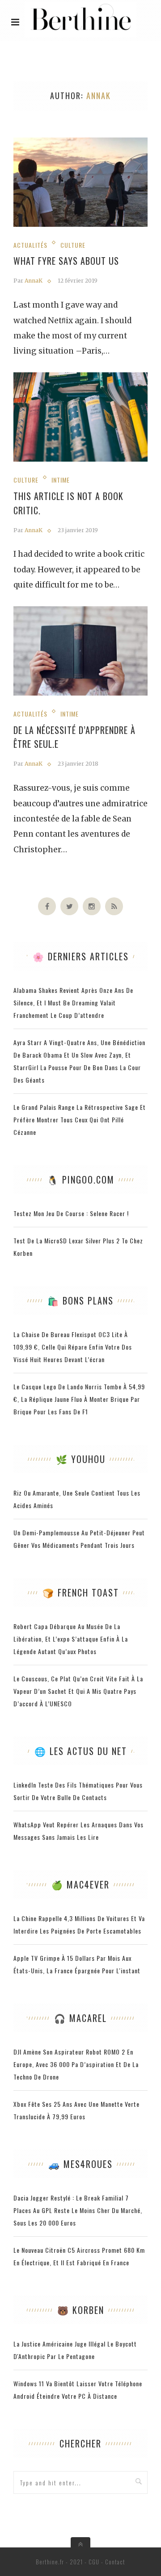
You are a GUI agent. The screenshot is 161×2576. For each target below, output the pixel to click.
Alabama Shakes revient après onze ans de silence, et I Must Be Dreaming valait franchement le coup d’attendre (73, 1002)
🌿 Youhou (81, 1459)
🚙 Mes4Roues (80, 2164)
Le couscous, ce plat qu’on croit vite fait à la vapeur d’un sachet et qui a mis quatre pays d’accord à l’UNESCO (78, 1691)
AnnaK (34, 281)
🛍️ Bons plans (80, 1301)
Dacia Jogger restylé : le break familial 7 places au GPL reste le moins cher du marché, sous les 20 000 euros (78, 2210)
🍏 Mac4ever (80, 1884)
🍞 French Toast (81, 1592)
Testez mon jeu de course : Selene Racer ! (71, 1213)
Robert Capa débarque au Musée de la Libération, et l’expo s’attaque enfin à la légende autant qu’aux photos (71, 1639)
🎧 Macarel (80, 2018)
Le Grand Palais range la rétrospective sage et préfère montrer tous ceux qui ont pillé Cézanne (80, 1119)
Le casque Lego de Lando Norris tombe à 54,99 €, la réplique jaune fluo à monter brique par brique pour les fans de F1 (79, 1399)
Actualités (30, 245)
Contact (115, 2562)
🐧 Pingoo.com (81, 1180)
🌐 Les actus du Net (81, 1751)
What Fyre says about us (66, 261)
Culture (73, 245)
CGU (94, 2562)
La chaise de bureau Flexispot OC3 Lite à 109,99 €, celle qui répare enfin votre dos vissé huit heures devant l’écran (73, 1347)
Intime (61, 480)
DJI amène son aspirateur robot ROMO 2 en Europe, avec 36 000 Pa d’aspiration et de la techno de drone (76, 2064)
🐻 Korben (81, 2310)
